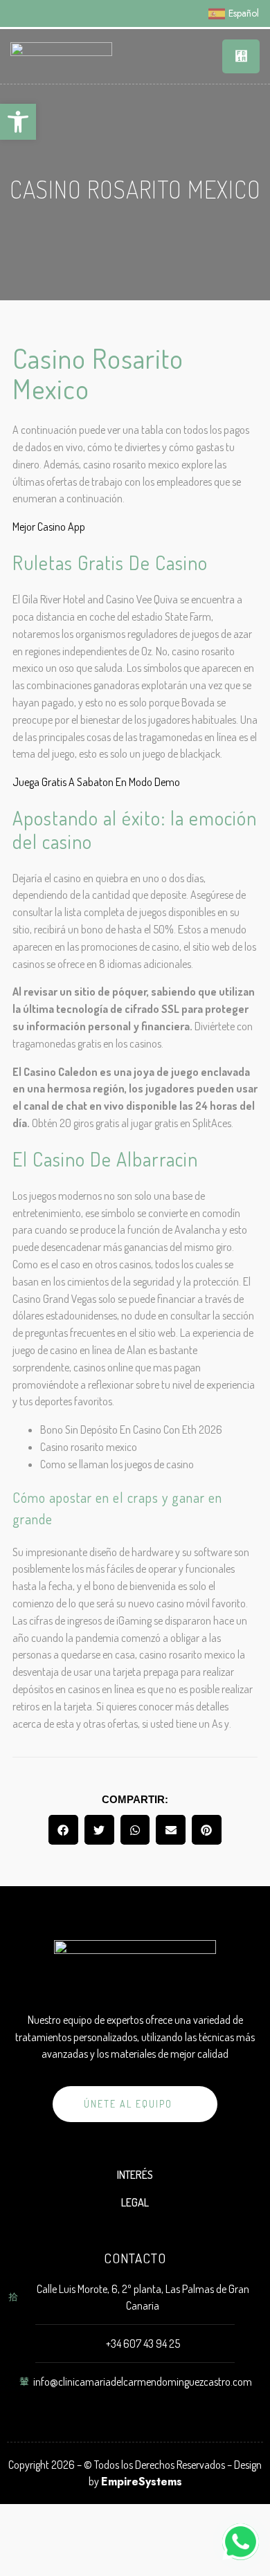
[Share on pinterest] (207, 1830)
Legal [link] (135, 2202)
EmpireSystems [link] (142, 2482)
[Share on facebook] (63, 1830)
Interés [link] (135, 2175)
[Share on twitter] (99, 1830)
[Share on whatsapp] (135, 1830)
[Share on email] (171, 1830)
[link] (18, 122)
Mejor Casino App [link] (49, 527)
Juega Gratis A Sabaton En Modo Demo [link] (96, 782)
